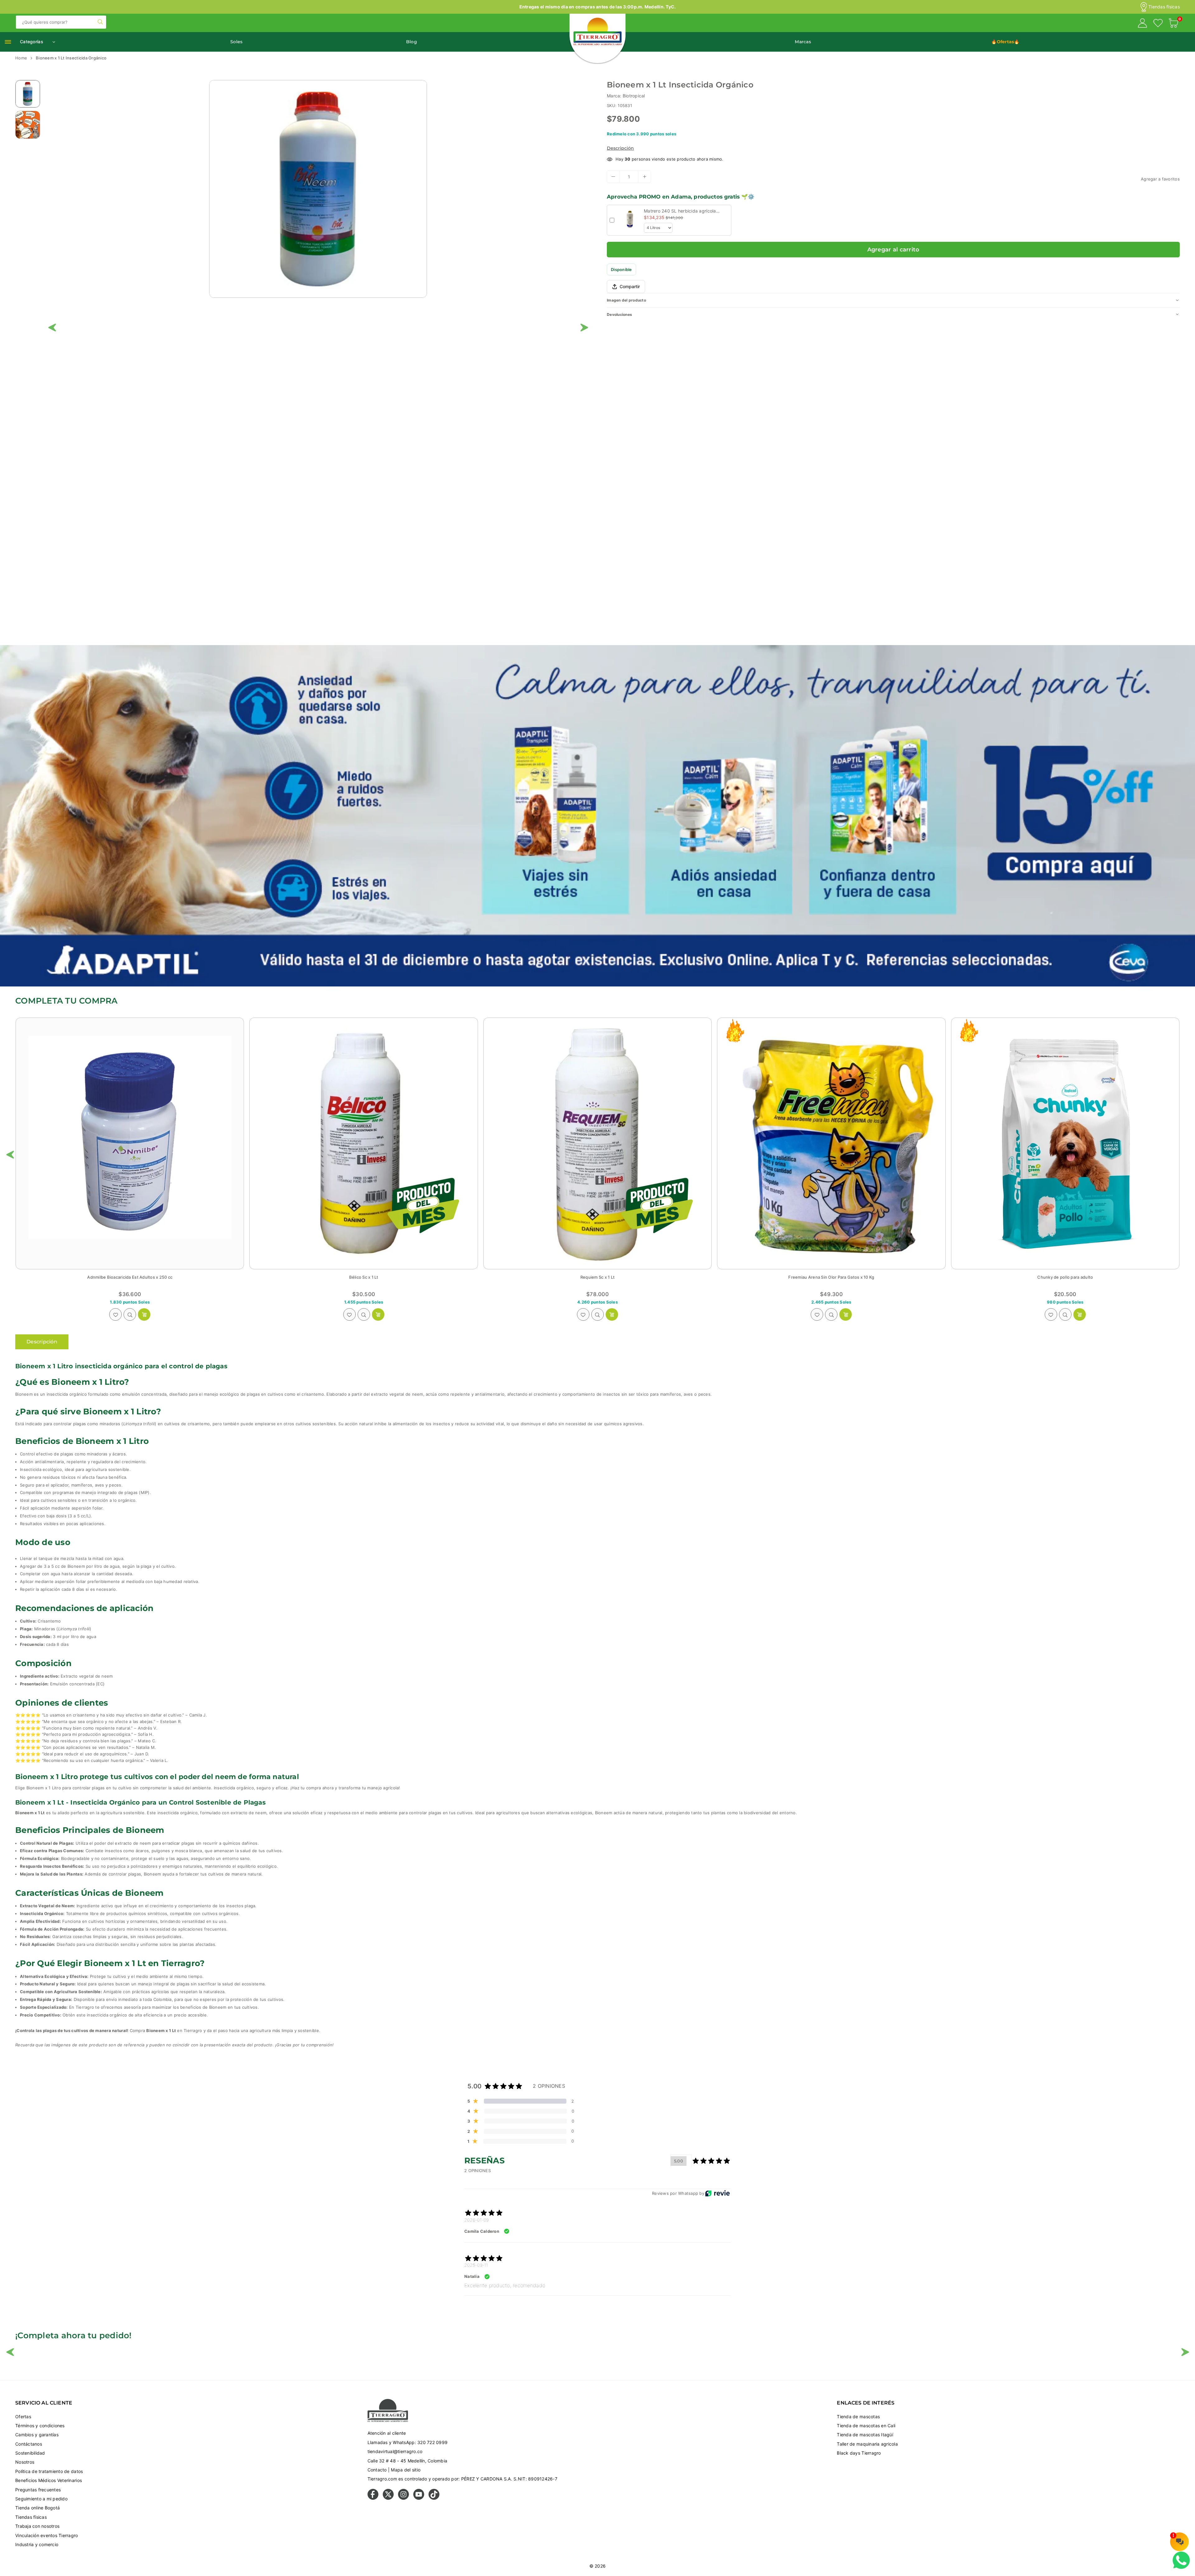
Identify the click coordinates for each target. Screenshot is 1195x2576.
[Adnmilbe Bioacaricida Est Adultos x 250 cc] (363, 1144)
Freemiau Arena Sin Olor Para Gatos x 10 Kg (1065, 1277)
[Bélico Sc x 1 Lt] (597, 1144)
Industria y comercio (37, 2544)
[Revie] (717, 2193)
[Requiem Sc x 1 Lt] (831, 1144)
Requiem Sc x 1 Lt (831, 1277)
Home (21, 58)
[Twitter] (388, 2498)
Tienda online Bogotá (37, 2508)
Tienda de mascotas (858, 2417)
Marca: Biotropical (626, 96)
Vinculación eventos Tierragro (47, 2535)
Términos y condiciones (40, 2426)
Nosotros (25, 2462)
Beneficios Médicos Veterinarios (49, 2480)
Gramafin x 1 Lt (130, 1277)
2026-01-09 (477, 2220)
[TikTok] (434, 2498)
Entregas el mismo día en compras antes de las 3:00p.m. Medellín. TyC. (598, 7)
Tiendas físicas (1164, 7)
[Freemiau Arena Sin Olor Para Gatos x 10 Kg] (1065, 1144)
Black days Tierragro (859, 2453)
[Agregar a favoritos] (115, 1314)
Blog (412, 42)
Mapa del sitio (406, 2470)
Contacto (377, 2470)
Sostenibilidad (30, 2453)
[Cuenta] (1142, 24)
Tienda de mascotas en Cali (866, 2426)
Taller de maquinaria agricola (867, 2444)
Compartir (630, 286)
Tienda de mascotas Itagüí (865, 2435)
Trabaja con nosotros (37, 2526)
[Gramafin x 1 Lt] (130, 1144)
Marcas (803, 42)
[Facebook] (373, 2498)
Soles (236, 42)
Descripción (620, 148)
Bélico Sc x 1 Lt (597, 1277)
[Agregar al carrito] (144, 1314)
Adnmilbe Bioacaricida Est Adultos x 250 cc (364, 1277)
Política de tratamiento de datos (49, 2471)
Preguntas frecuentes (38, 2490)
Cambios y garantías (37, 2435)
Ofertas (23, 2417)
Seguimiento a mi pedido (41, 2499)
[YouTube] (419, 2498)
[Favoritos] (1158, 24)
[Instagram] (403, 2498)
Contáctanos (29, 2444)
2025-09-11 (476, 2265)
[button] (1174, 24)
